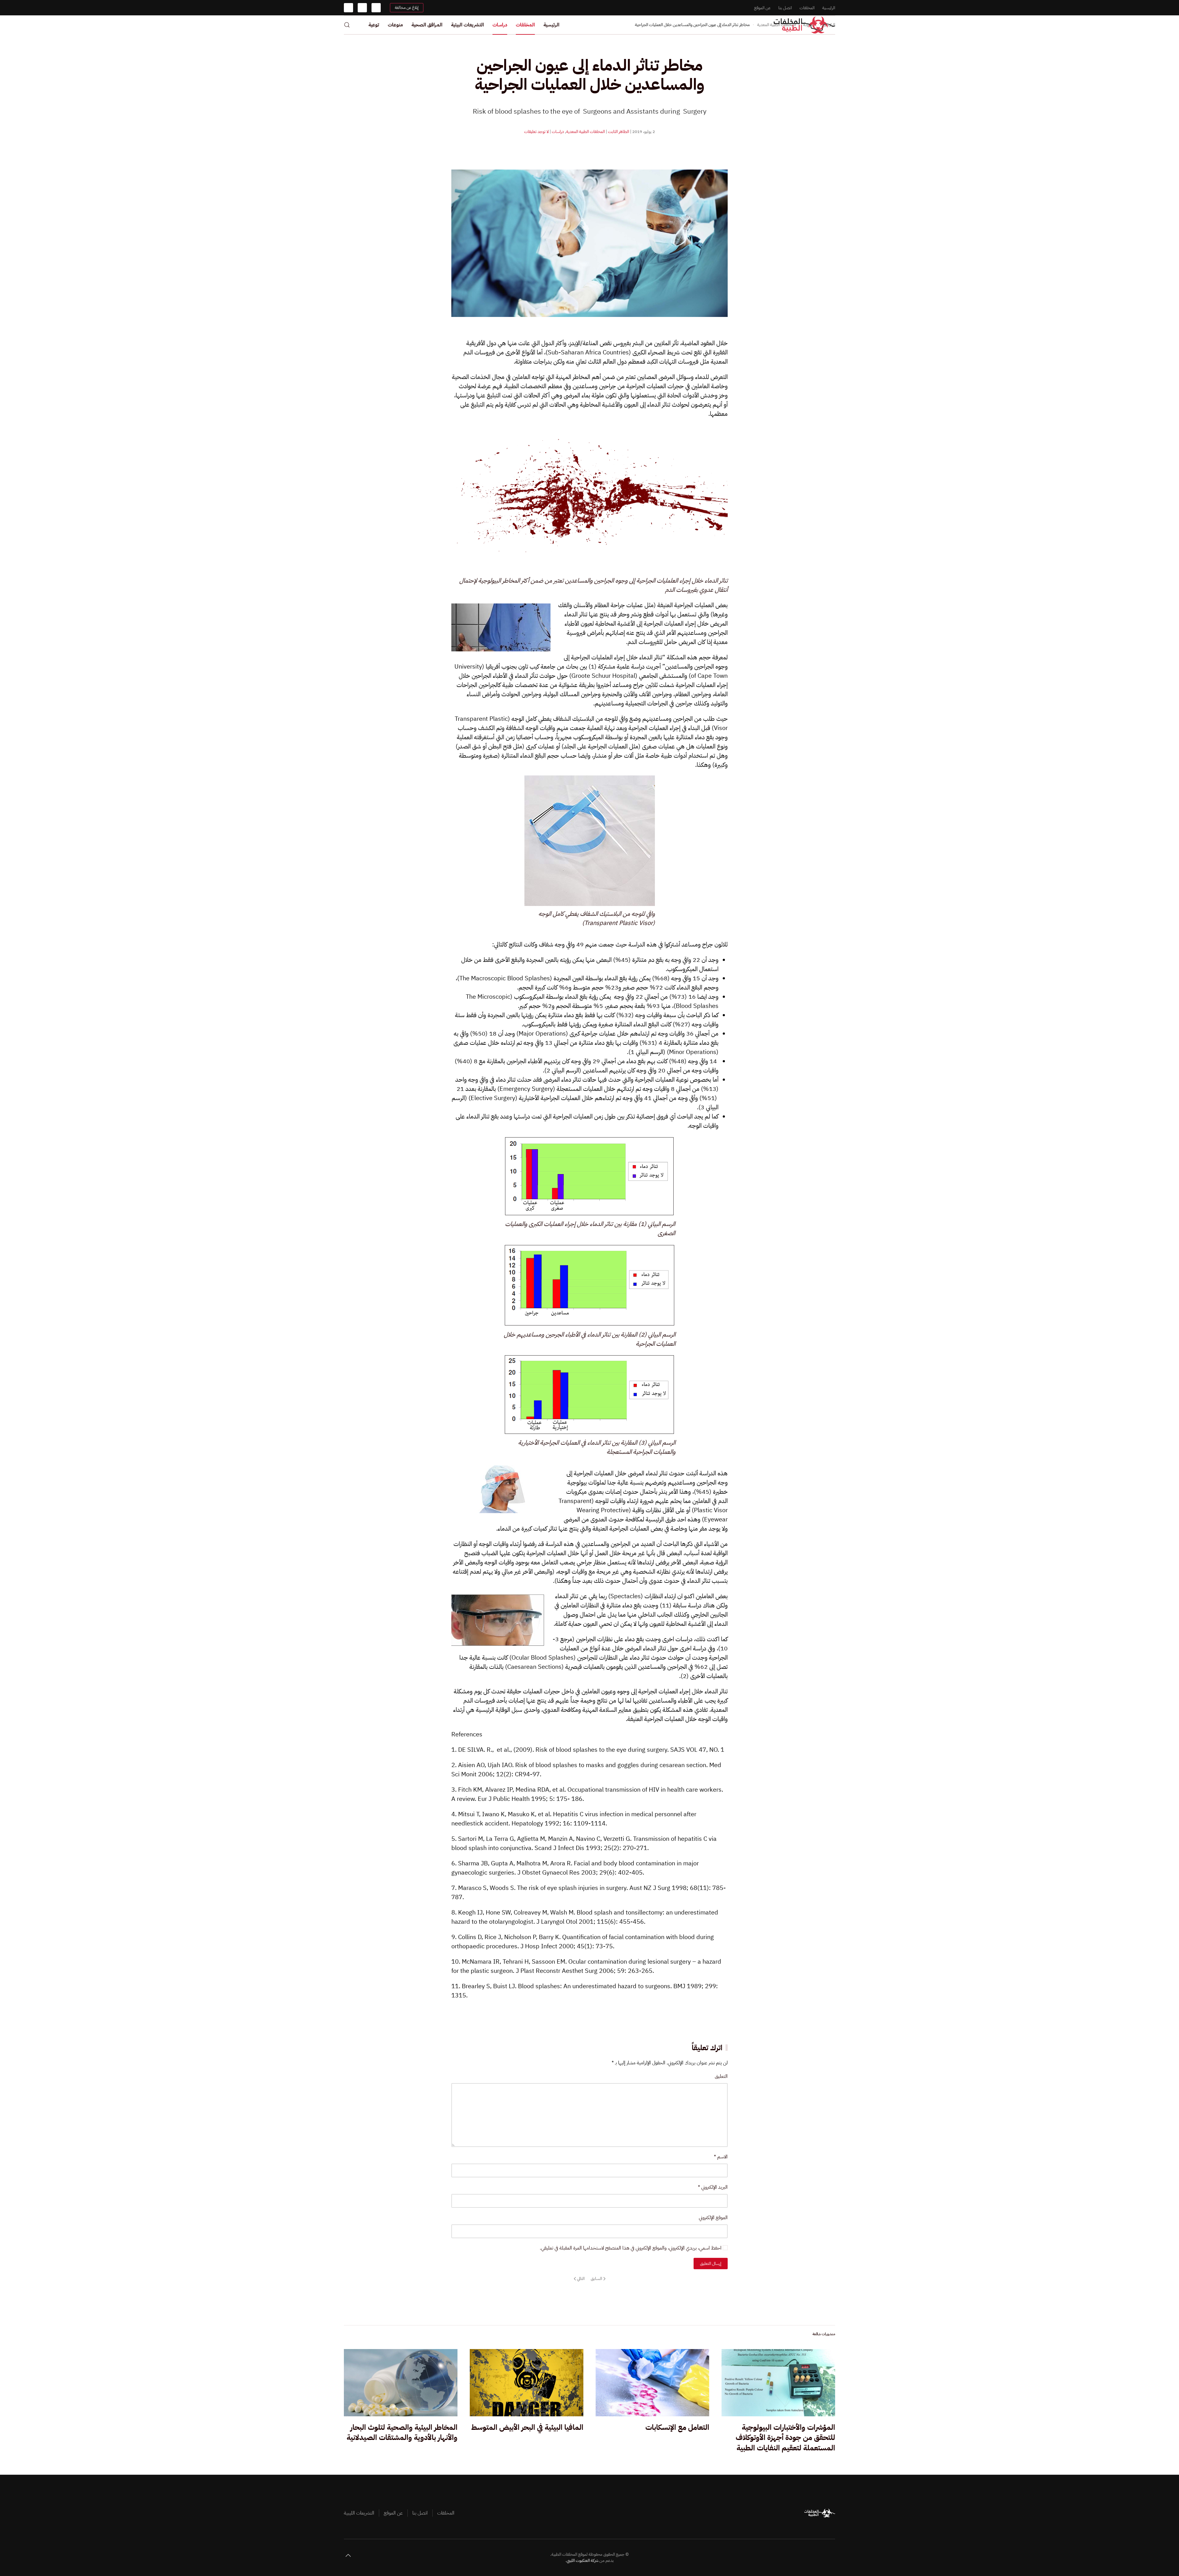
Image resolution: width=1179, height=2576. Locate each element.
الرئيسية (829, 8)
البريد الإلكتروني (713, 2187)
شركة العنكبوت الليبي (582, 2560)
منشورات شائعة (824, 2334)
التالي (581, 2279)
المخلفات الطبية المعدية (586, 132)
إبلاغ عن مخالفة (407, 8)
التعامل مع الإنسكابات (677, 2427)
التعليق (721, 2076)
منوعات (395, 25)
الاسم (721, 2157)
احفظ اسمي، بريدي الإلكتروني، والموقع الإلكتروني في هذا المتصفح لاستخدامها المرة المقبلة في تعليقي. (631, 2248)
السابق (596, 2279)
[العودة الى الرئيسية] (804, 25)
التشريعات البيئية (467, 25)
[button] (347, 25)
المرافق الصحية (427, 25)
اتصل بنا (785, 8)
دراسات (500, 25)
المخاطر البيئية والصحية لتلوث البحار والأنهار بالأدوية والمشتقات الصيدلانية (402, 2433)
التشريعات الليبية (359, 2513)
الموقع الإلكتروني (713, 2218)
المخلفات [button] (525, 25)
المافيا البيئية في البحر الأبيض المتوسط (527, 2427)
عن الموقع (762, 8)
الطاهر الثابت (619, 132)
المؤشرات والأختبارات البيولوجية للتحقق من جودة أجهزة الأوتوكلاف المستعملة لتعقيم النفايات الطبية (785, 2438)
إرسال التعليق (711, 2264)
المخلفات (807, 8)
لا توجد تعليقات (536, 132)
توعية (374, 25)
